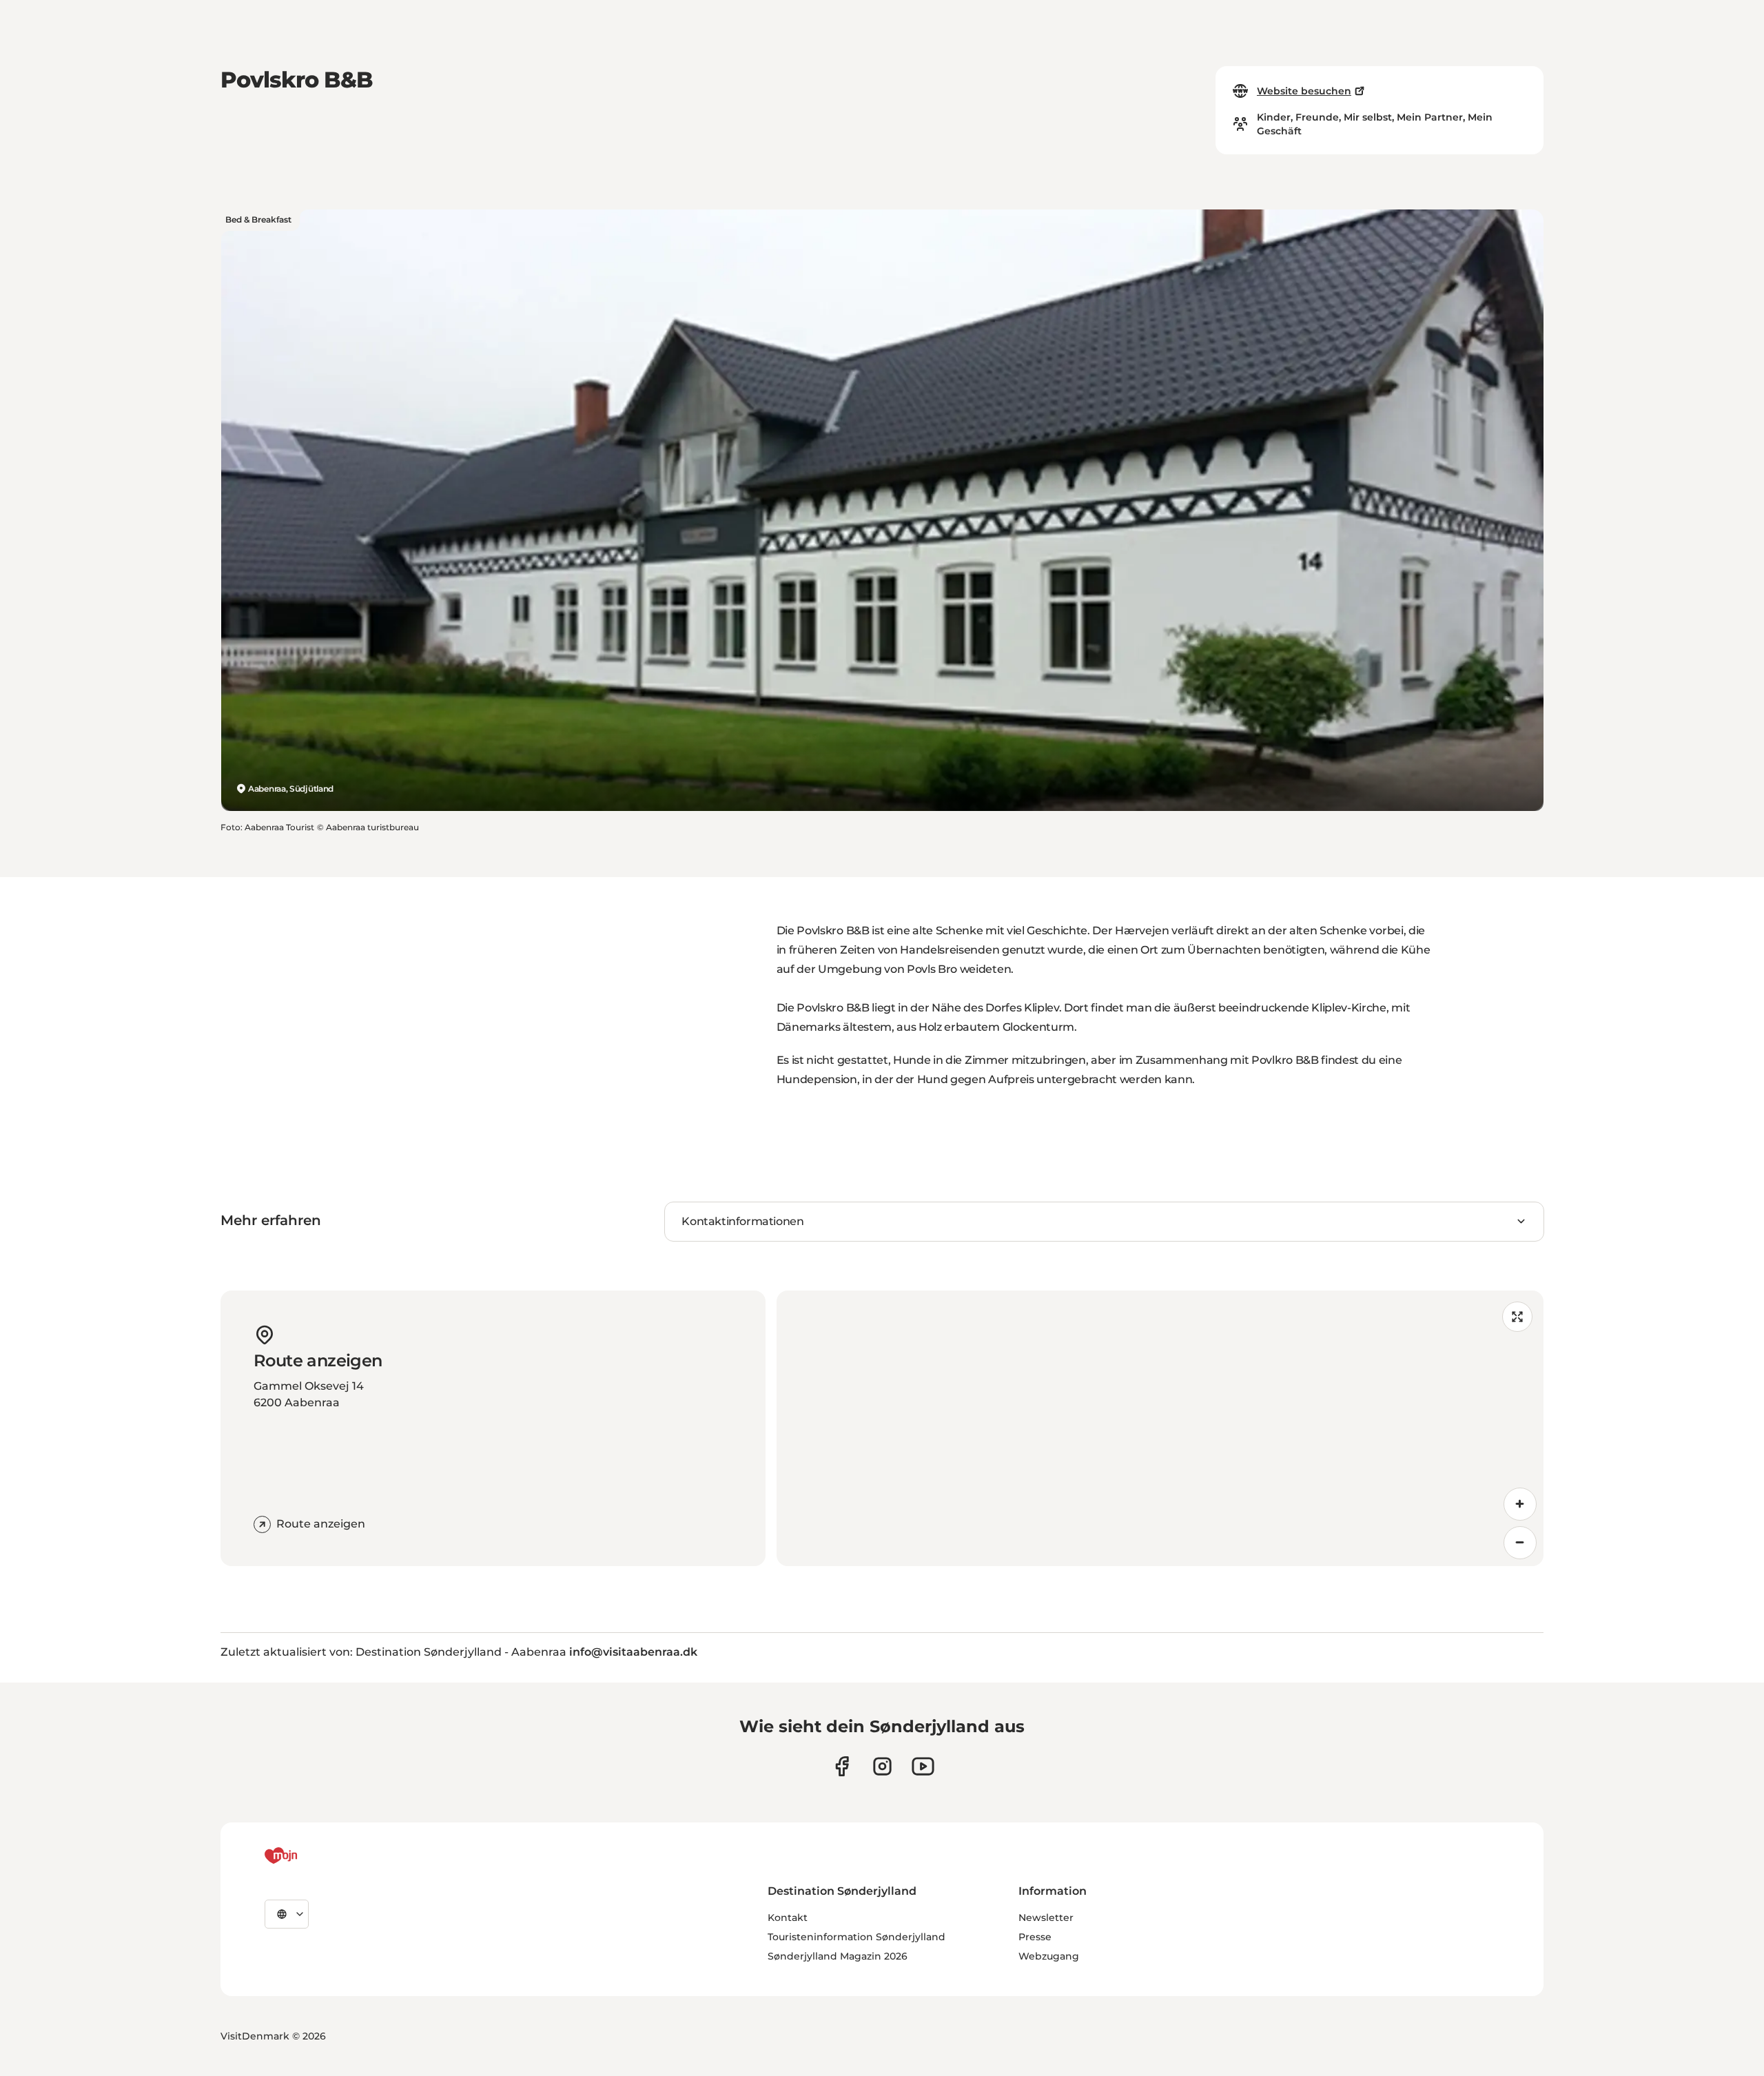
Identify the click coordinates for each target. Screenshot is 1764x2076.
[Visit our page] (882, 1766)
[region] (1160, 1428)
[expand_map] (1517, 1317)
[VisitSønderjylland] (307, 1856)
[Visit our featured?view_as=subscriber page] (923, 1766)
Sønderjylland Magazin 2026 (838, 1956)
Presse (1035, 1937)
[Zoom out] (1520, 1543)
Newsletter (1046, 1918)
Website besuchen (1304, 91)
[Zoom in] (1520, 1504)
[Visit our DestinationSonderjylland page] (842, 1766)
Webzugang (1049, 1956)
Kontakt (788, 1918)
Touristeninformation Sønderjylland (857, 1937)
